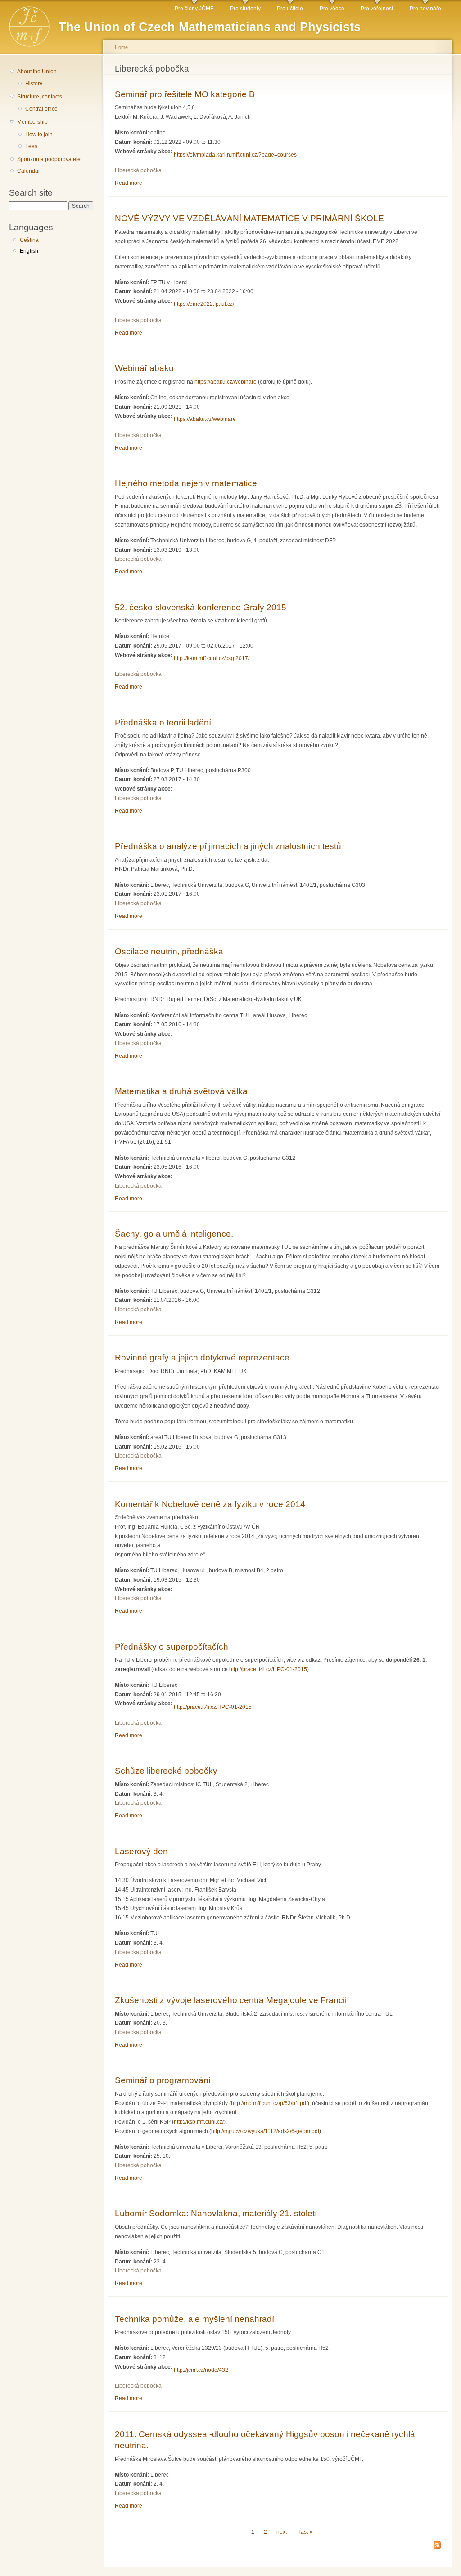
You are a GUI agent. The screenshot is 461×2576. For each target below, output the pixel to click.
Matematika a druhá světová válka (181, 1091)
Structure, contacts (40, 97)
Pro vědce (332, 9)
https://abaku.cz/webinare (226, 382)
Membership (32, 122)
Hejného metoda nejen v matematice (186, 483)
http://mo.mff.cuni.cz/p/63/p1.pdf (269, 2103)
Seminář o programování (163, 2080)
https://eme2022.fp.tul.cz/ (204, 304)
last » (306, 2532)
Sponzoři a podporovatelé (49, 159)
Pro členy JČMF (194, 9)
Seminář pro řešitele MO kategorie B (185, 94)
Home (121, 47)
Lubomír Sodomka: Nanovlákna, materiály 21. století (216, 2213)
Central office (41, 109)
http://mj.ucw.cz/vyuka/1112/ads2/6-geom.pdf (265, 2131)
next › (283, 2532)
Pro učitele (290, 9)
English (29, 251)
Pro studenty (245, 9)
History (34, 84)
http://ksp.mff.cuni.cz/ (199, 2122)
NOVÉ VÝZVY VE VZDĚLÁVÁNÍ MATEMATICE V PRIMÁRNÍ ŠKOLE (249, 218)
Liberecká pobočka (138, 170)
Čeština (29, 240)
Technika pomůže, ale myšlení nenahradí (194, 2319)
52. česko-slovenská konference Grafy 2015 (201, 607)
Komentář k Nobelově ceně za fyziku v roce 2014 (210, 1504)
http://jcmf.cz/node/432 (201, 2370)
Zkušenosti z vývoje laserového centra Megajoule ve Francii (231, 2000)
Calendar (29, 171)
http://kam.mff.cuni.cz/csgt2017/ (212, 658)
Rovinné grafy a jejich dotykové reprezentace (202, 1357)
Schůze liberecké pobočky (166, 1771)
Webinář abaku (144, 368)
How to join (39, 134)
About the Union (37, 72)
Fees (31, 146)
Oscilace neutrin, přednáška (169, 951)
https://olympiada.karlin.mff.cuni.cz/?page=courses (235, 155)
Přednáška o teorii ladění (163, 722)
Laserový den (141, 1851)
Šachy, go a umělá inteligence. (174, 1234)
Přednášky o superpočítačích (172, 1646)
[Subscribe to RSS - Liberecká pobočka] (437, 2546)
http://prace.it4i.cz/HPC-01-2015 (268, 1669)
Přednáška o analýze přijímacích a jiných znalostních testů (228, 846)
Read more (129, 183)
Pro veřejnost (377, 9)
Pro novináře (425, 9)
